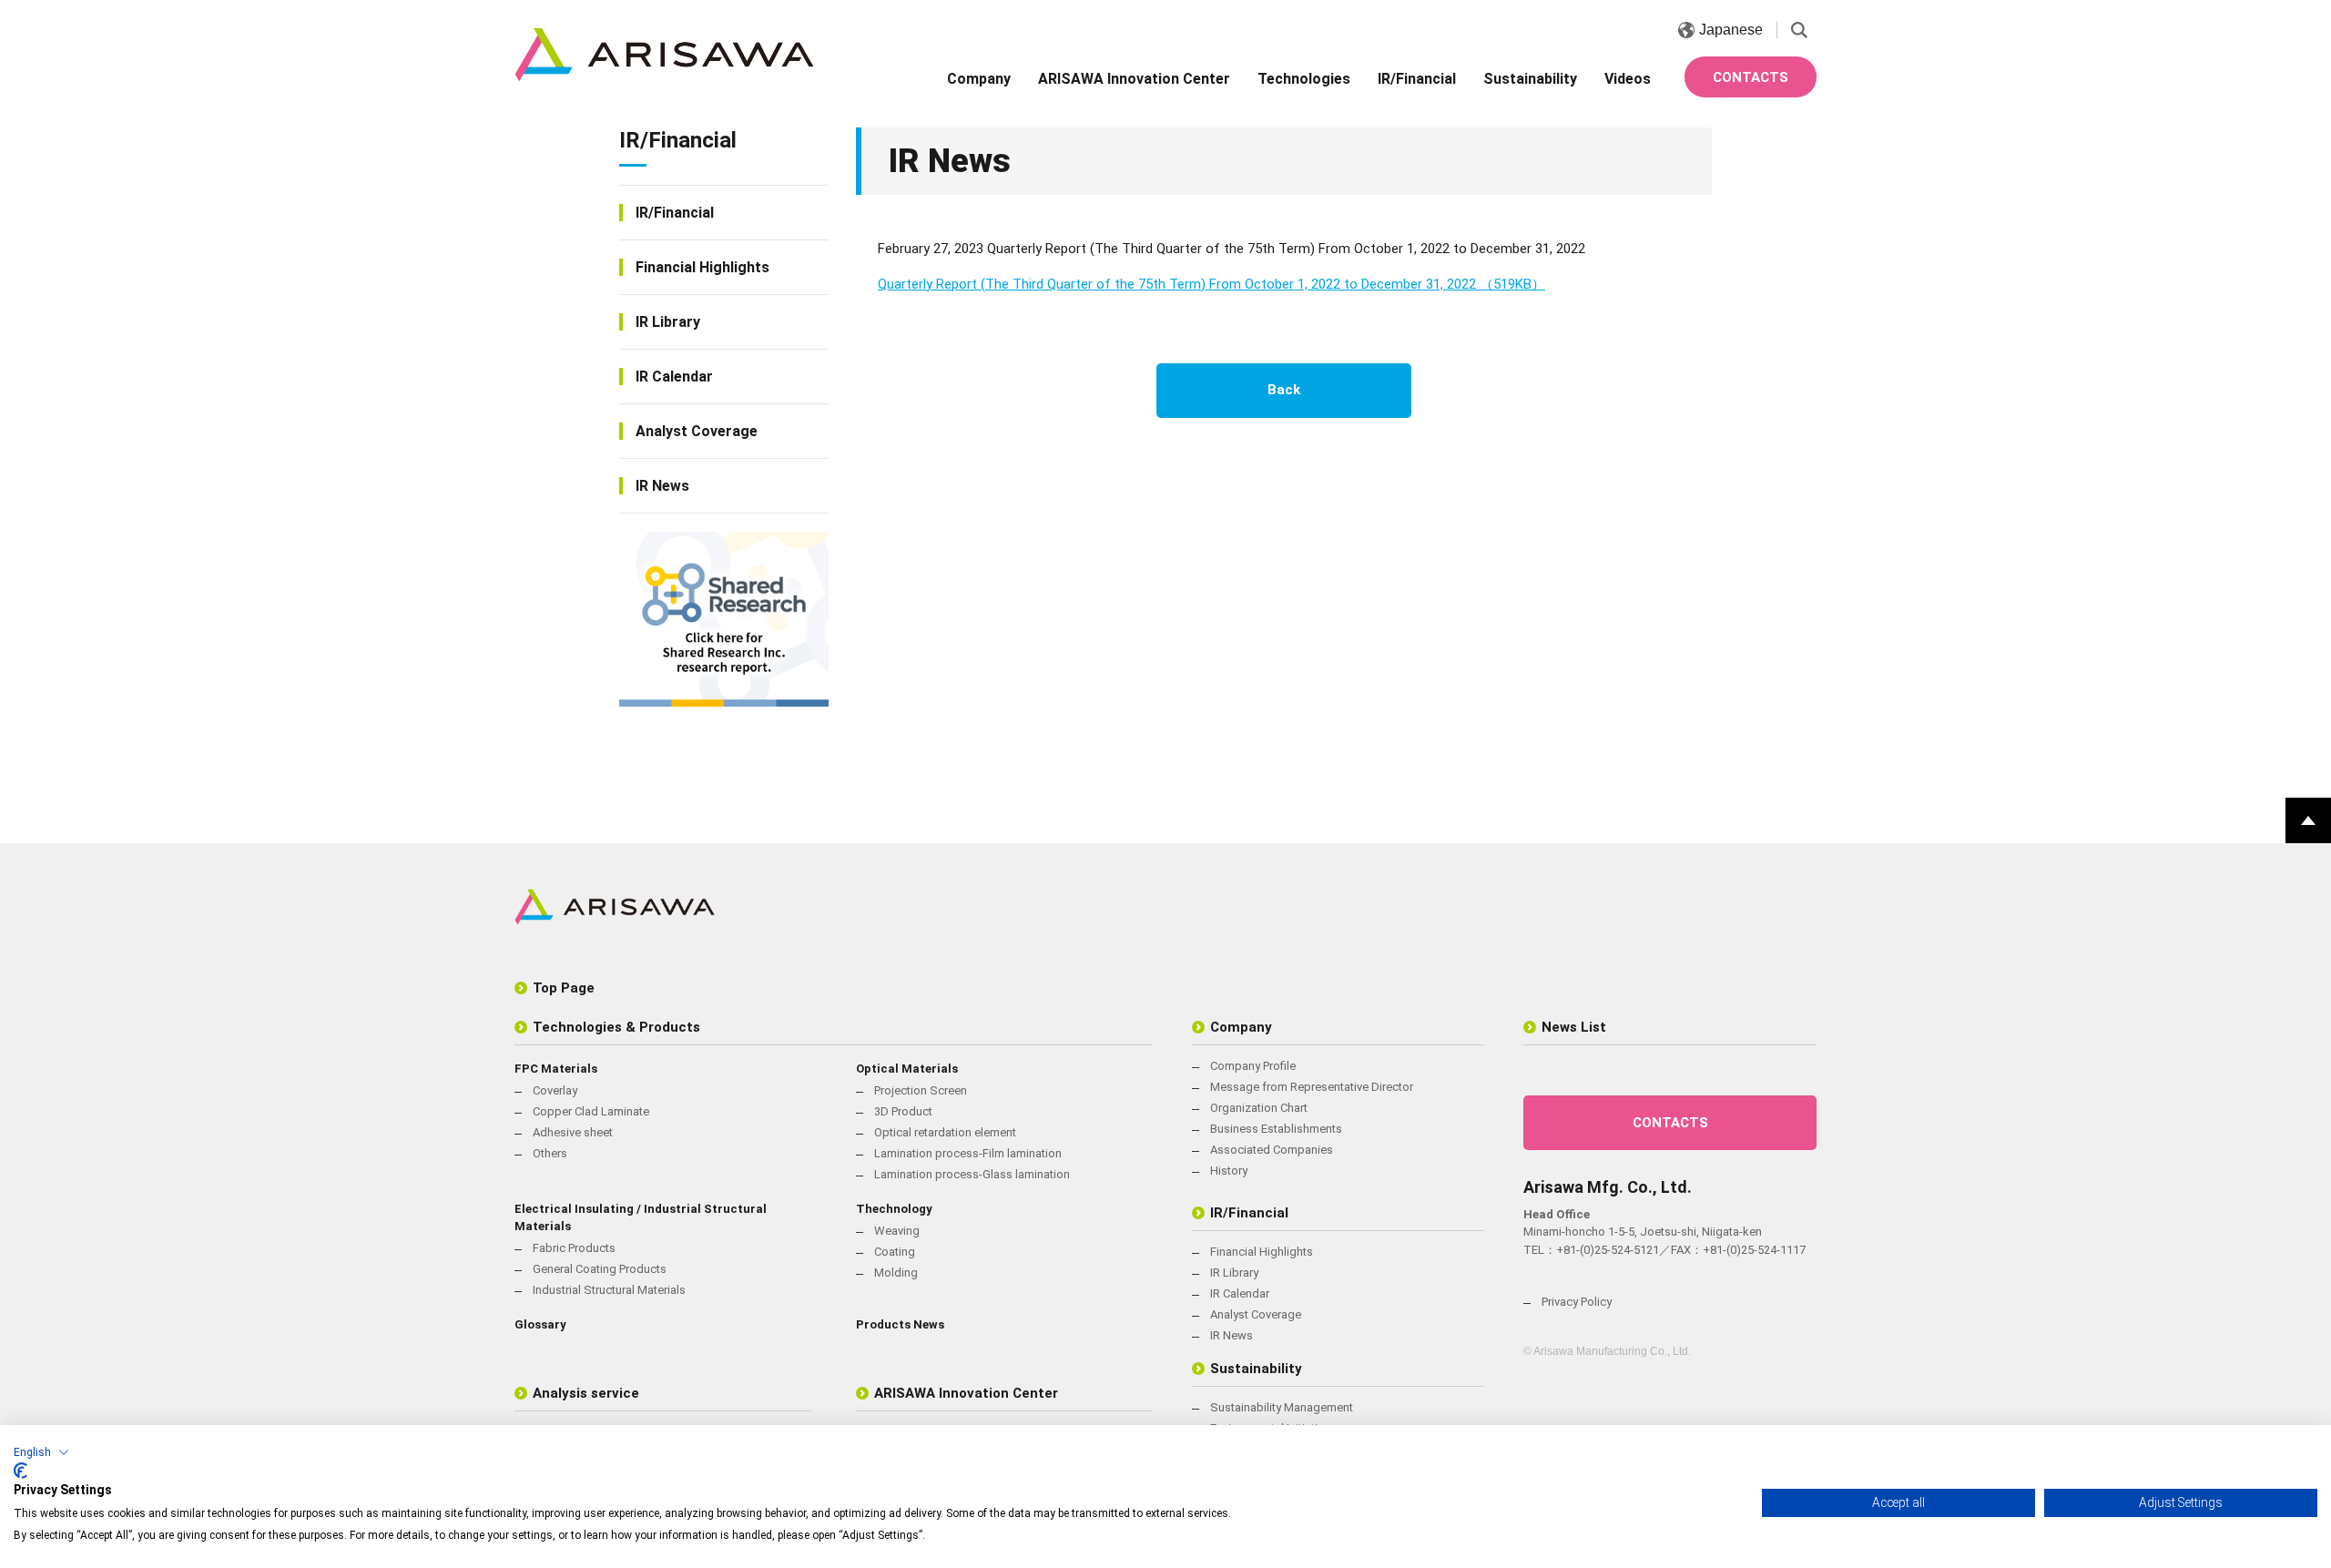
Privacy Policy (1577, 1302)
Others (550, 1153)
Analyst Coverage (697, 431)
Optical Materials (907, 1069)
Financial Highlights (702, 267)
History (1229, 1171)
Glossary (540, 1324)
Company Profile (1253, 1066)
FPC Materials (556, 1069)
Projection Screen (921, 1090)
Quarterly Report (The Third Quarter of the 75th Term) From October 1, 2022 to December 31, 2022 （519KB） (1211, 284)
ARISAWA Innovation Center (1134, 79)
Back (1284, 390)
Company (979, 79)
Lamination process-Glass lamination (972, 1174)
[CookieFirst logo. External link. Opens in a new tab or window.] (20, 1471)
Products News (900, 1324)
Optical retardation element (945, 1132)
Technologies (1304, 79)
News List (1574, 1027)
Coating (895, 1252)
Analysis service (586, 1393)
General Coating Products (600, 1269)
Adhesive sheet (573, 1132)
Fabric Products (574, 1248)
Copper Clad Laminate (591, 1111)
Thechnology (894, 1209)
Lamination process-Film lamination (968, 1153)
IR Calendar (674, 377)
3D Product (903, 1111)
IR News (662, 486)
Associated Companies (1272, 1150)
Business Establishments (1276, 1129)
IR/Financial (1417, 79)
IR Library (668, 322)
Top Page (564, 988)
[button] (41, 1452)
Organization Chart (1259, 1108)
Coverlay (555, 1090)
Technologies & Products (616, 1027)
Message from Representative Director (1312, 1087)
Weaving (897, 1231)
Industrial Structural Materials (609, 1290)
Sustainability (1530, 79)
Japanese (1731, 30)
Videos (1628, 79)
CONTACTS (1751, 77)
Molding (896, 1273)
